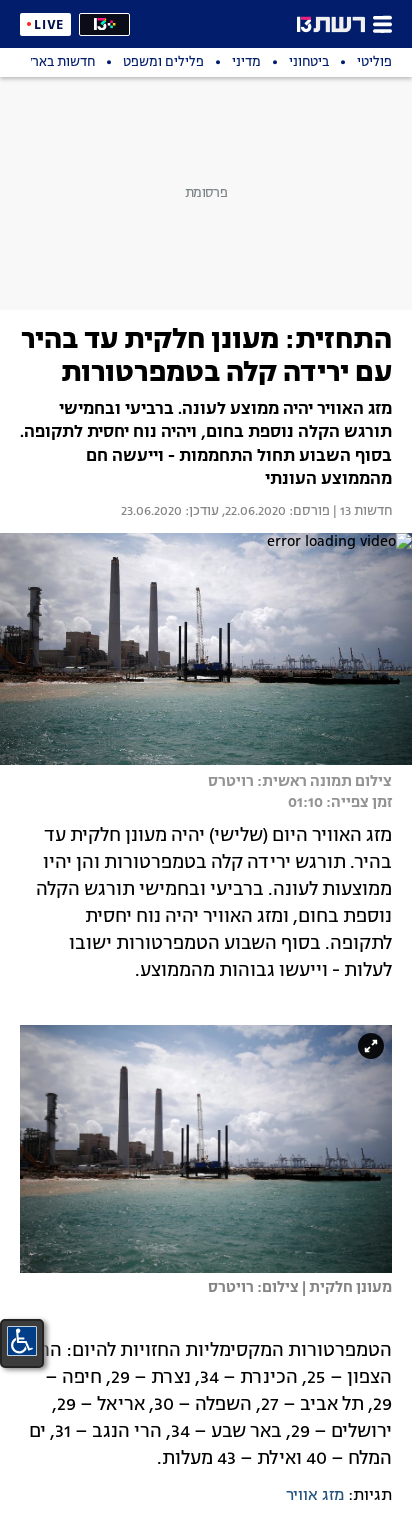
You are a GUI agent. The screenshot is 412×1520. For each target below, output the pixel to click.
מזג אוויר (315, 1496)
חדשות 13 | (361, 512)
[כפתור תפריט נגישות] (22, 1341)
